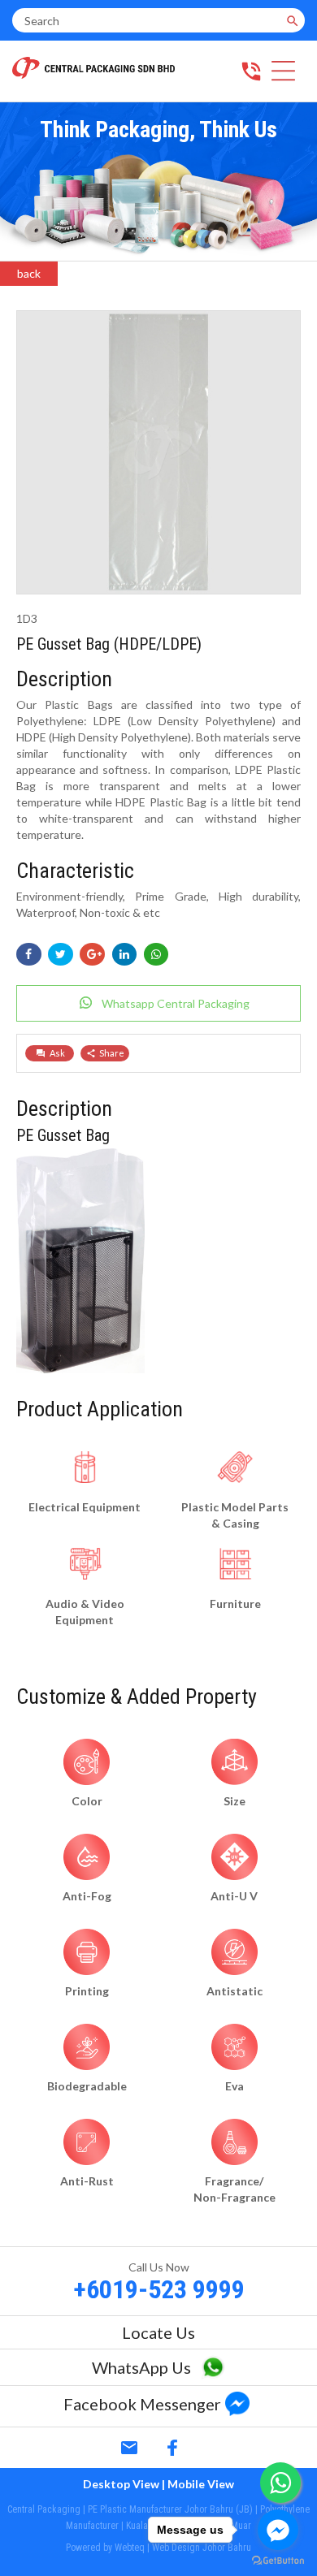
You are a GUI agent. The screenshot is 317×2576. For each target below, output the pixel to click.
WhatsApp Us (141, 2367)
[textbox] (146, 20)
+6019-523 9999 (159, 2289)
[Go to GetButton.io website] (278, 2560)
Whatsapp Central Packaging (176, 1003)
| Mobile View (198, 2484)
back (29, 273)
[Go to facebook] (278, 2530)
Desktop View (121, 2484)
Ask (57, 1053)
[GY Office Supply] (93, 74)
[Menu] (284, 73)
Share (112, 1053)
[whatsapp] (213, 2371)
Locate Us (158, 2332)
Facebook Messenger (142, 2404)
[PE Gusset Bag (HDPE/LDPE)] (158, 589)
